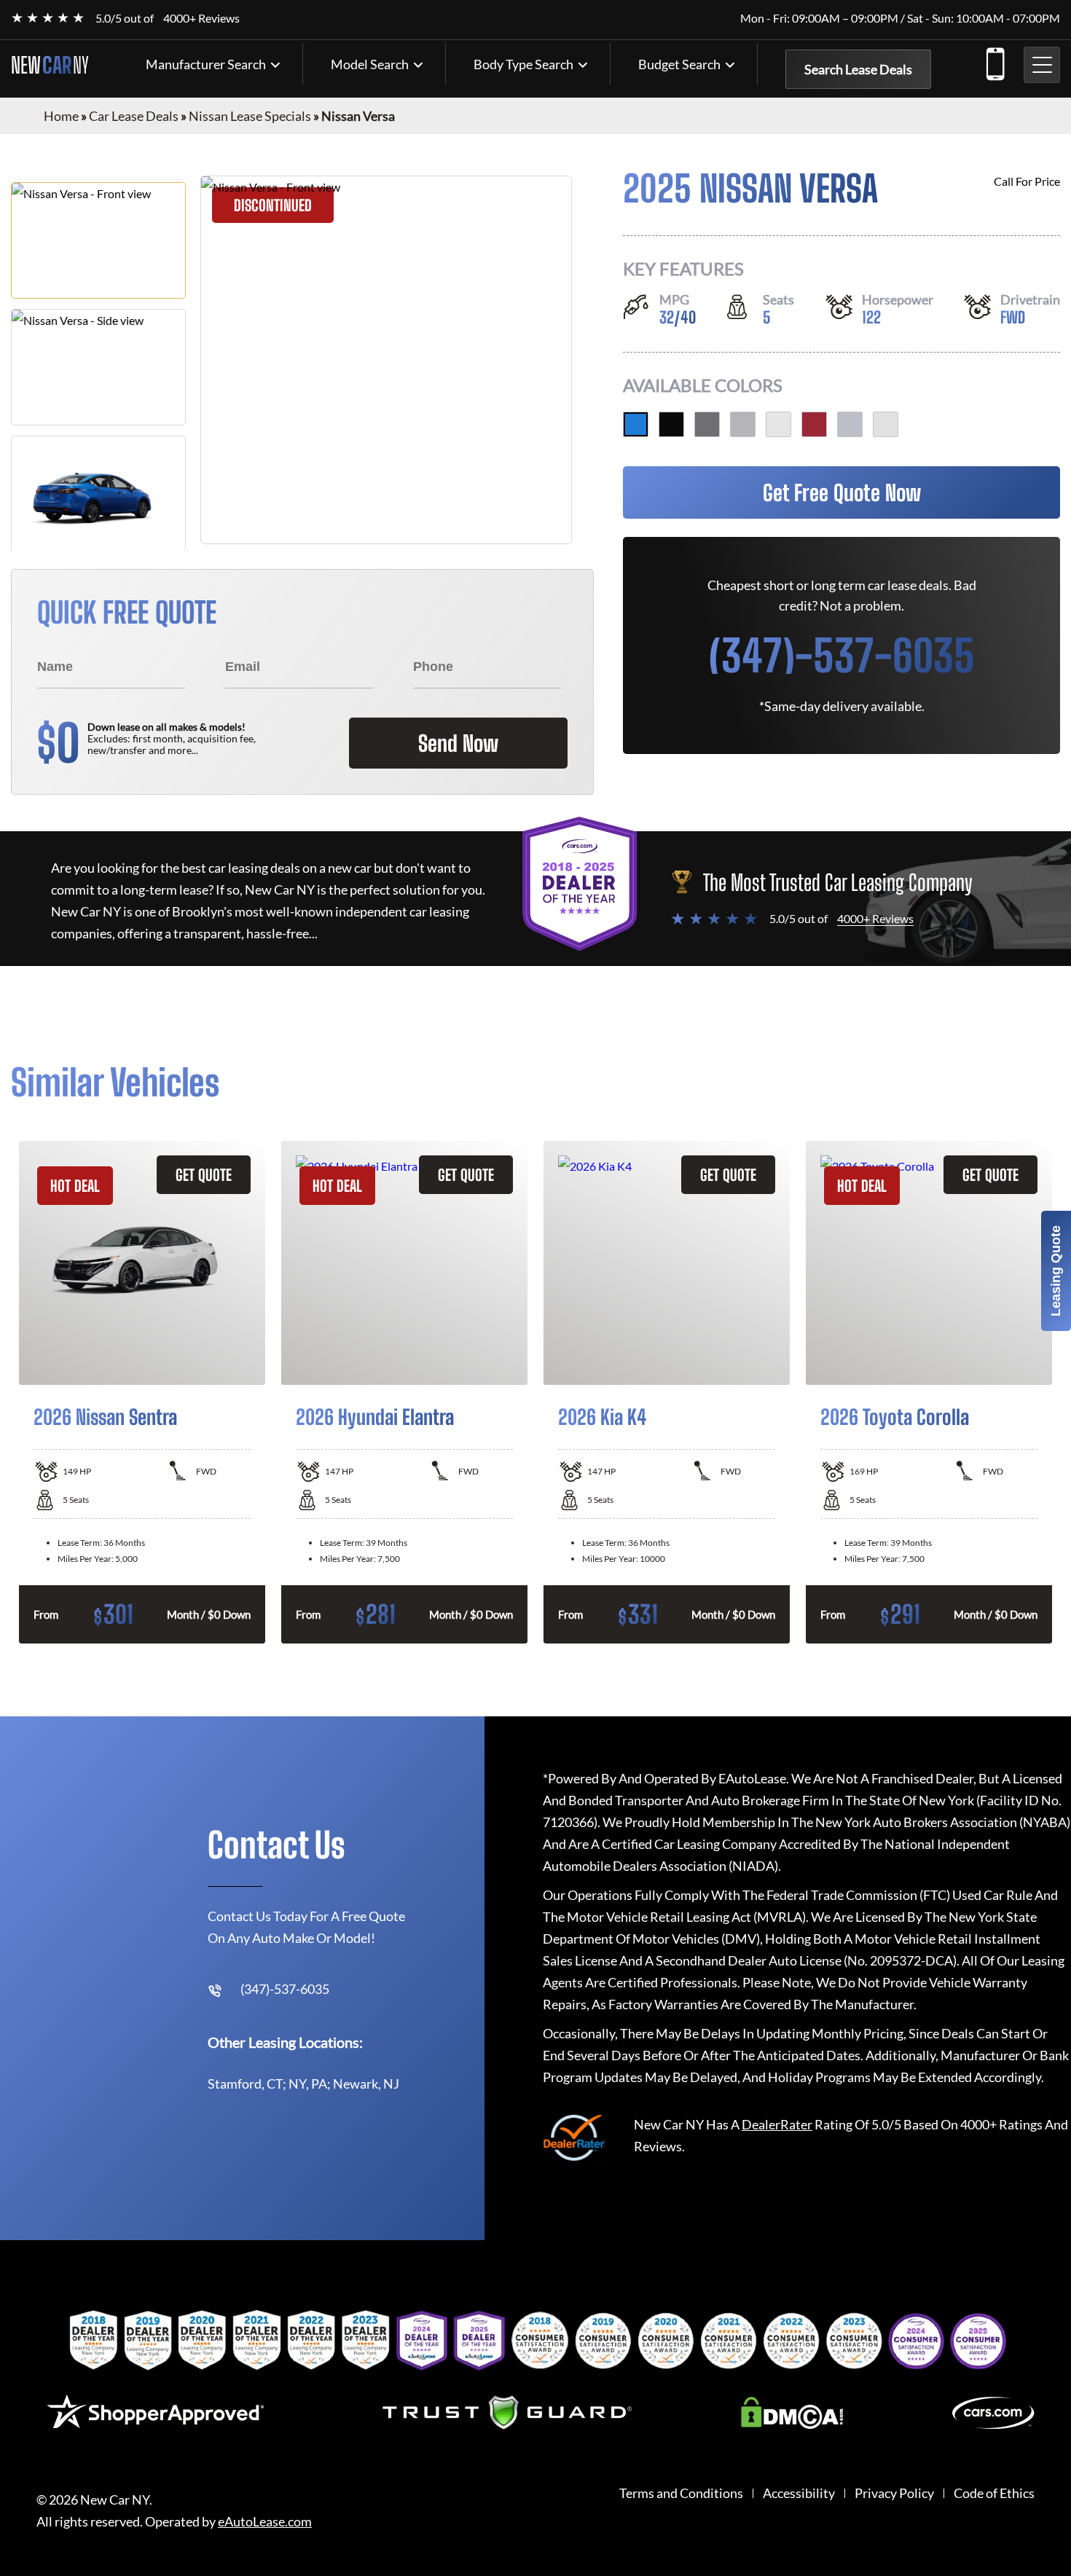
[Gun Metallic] (707, 424)
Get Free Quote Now (842, 492)
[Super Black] (671, 424)
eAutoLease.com (265, 2522)
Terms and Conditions (681, 2493)
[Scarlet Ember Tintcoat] (814, 424)
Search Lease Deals (858, 69)
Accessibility (799, 2493)
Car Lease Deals (134, 116)
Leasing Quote (1056, 1271)
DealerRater (777, 2124)
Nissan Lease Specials (250, 116)
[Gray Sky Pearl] (850, 424)
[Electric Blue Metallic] (636, 424)
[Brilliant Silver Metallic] (743, 424)
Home (61, 116)
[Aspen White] (886, 424)
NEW (50, 65)
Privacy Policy (894, 2493)
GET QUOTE (204, 1175)
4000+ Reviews (201, 18)
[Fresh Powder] (778, 424)
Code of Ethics (994, 2493)
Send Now (458, 743)
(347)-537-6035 (994, 61)
